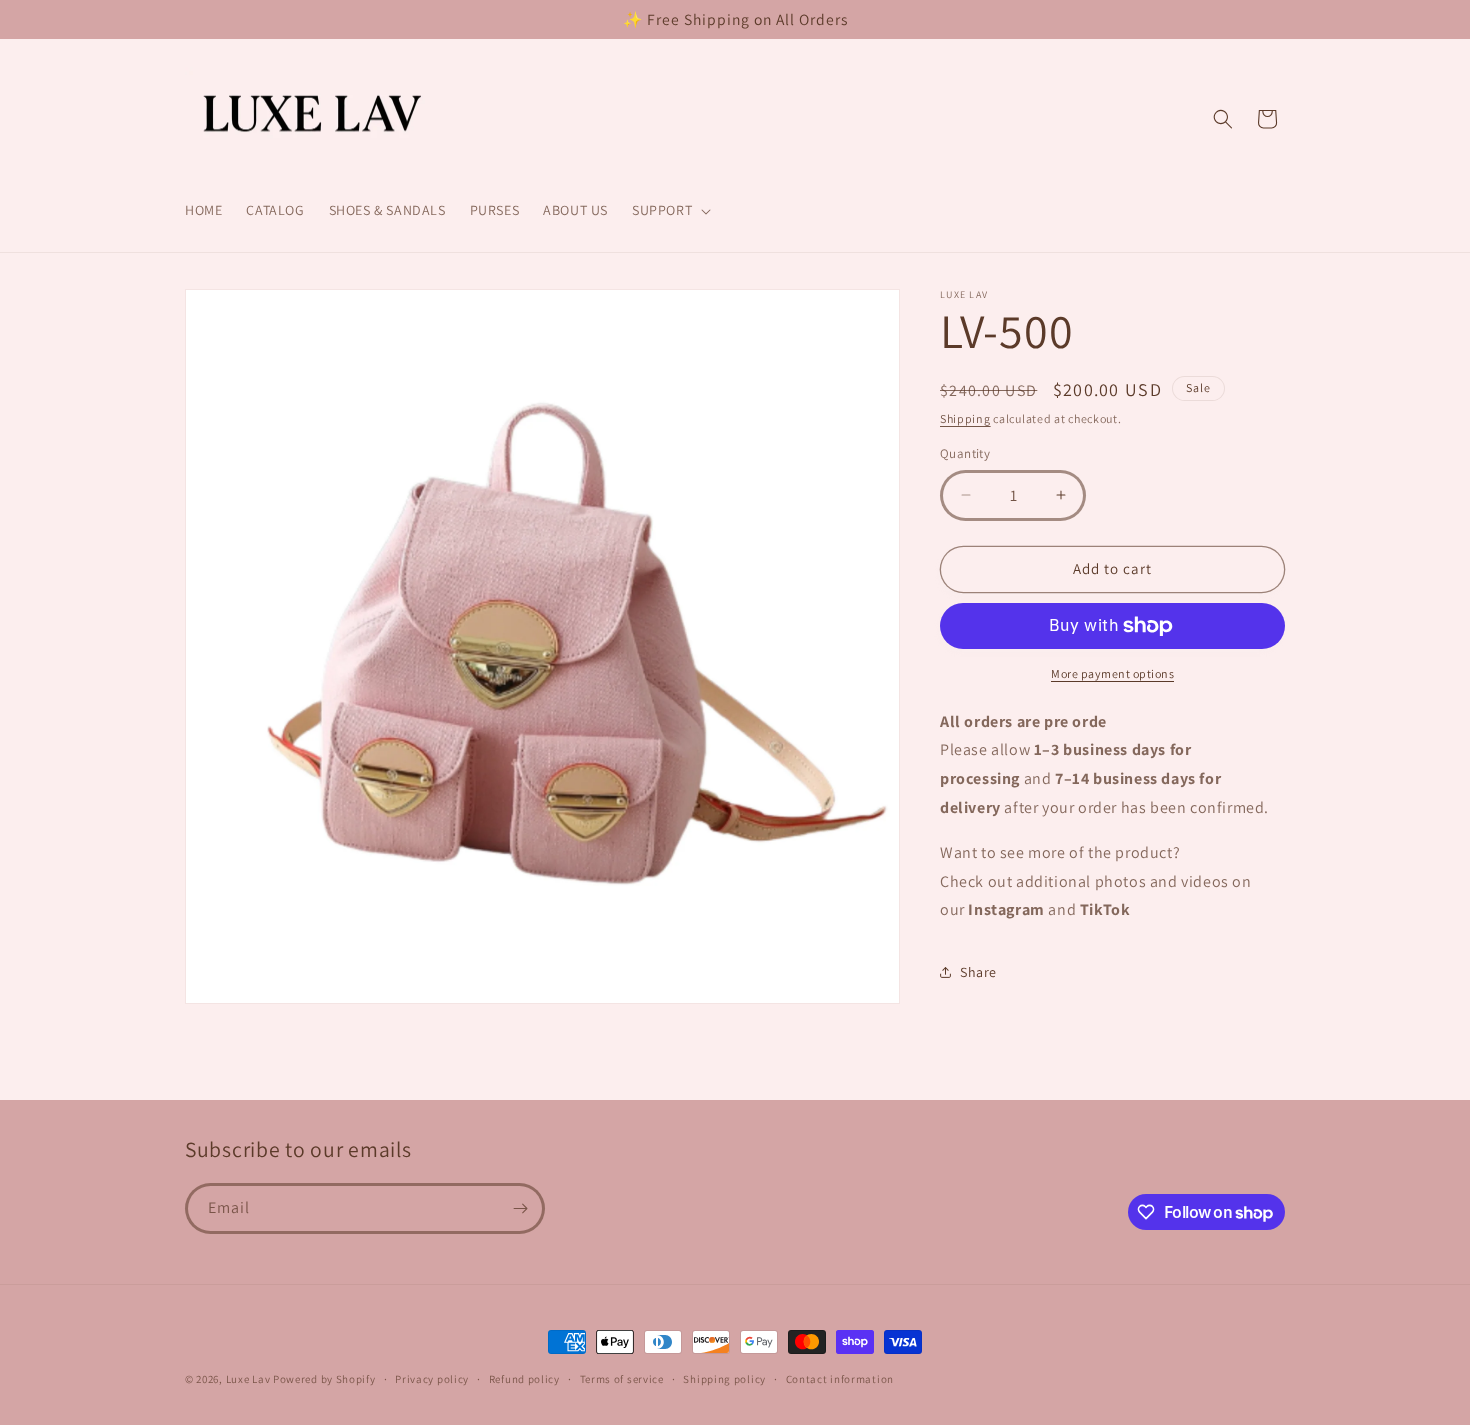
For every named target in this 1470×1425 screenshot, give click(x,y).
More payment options (1112, 673)
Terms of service (622, 1379)
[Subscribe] (520, 1208)
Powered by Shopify (324, 1379)
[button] (669, 210)
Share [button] (978, 972)
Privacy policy (432, 1379)
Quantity (965, 453)
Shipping (965, 418)
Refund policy (524, 1379)
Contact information (840, 1379)
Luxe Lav (248, 1379)
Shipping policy (724, 1379)
